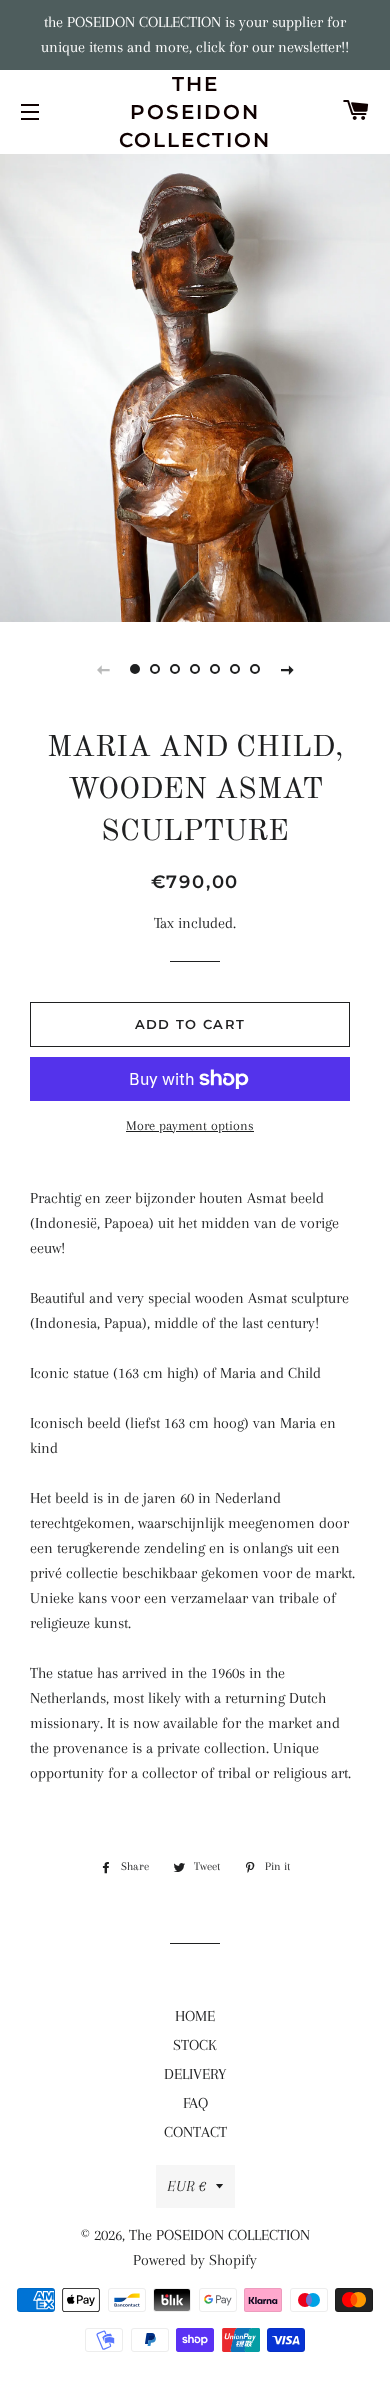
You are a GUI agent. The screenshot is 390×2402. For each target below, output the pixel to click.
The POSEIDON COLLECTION (195, 112)
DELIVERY (195, 2074)
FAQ (195, 2103)
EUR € (186, 2186)
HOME (195, 2016)
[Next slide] (287, 669)
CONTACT (195, 2132)
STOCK (195, 2045)
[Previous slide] (103, 669)
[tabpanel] (195, 385)
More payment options (190, 1125)
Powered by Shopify (195, 2260)
